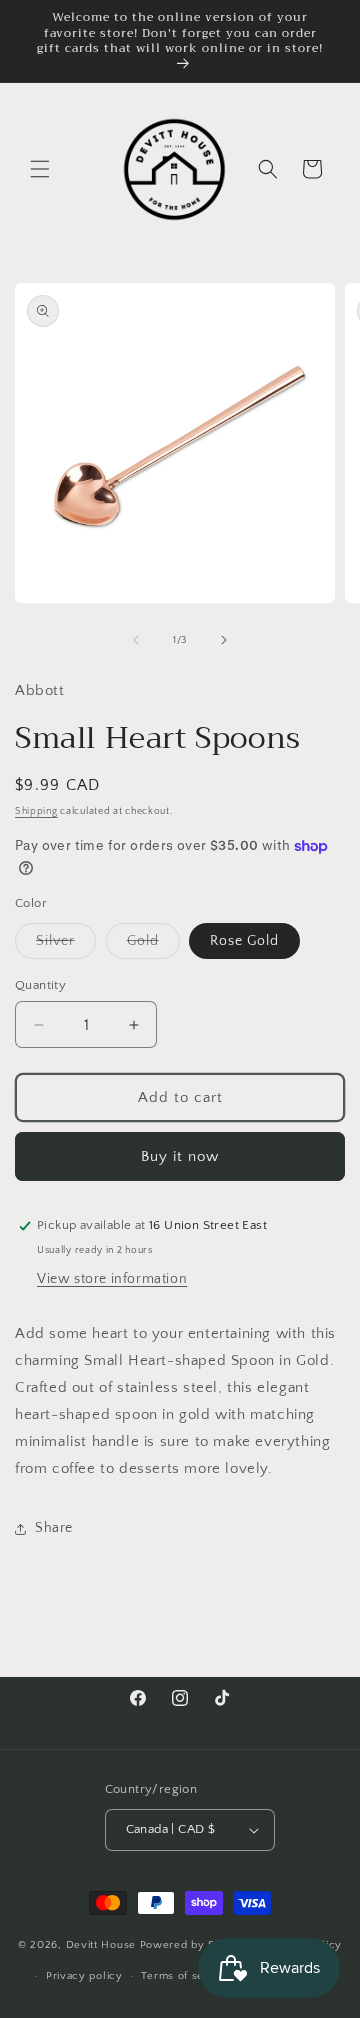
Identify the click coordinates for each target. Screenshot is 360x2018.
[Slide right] (224, 640)
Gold (153, 945)
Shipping (36, 811)
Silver (66, 945)
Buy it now (180, 1156)
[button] (40, 169)
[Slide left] (136, 640)
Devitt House (103, 1945)
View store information (112, 1279)
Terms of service (186, 1976)
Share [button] (54, 1528)
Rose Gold (244, 941)
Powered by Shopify (194, 1945)
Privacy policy (84, 1976)
